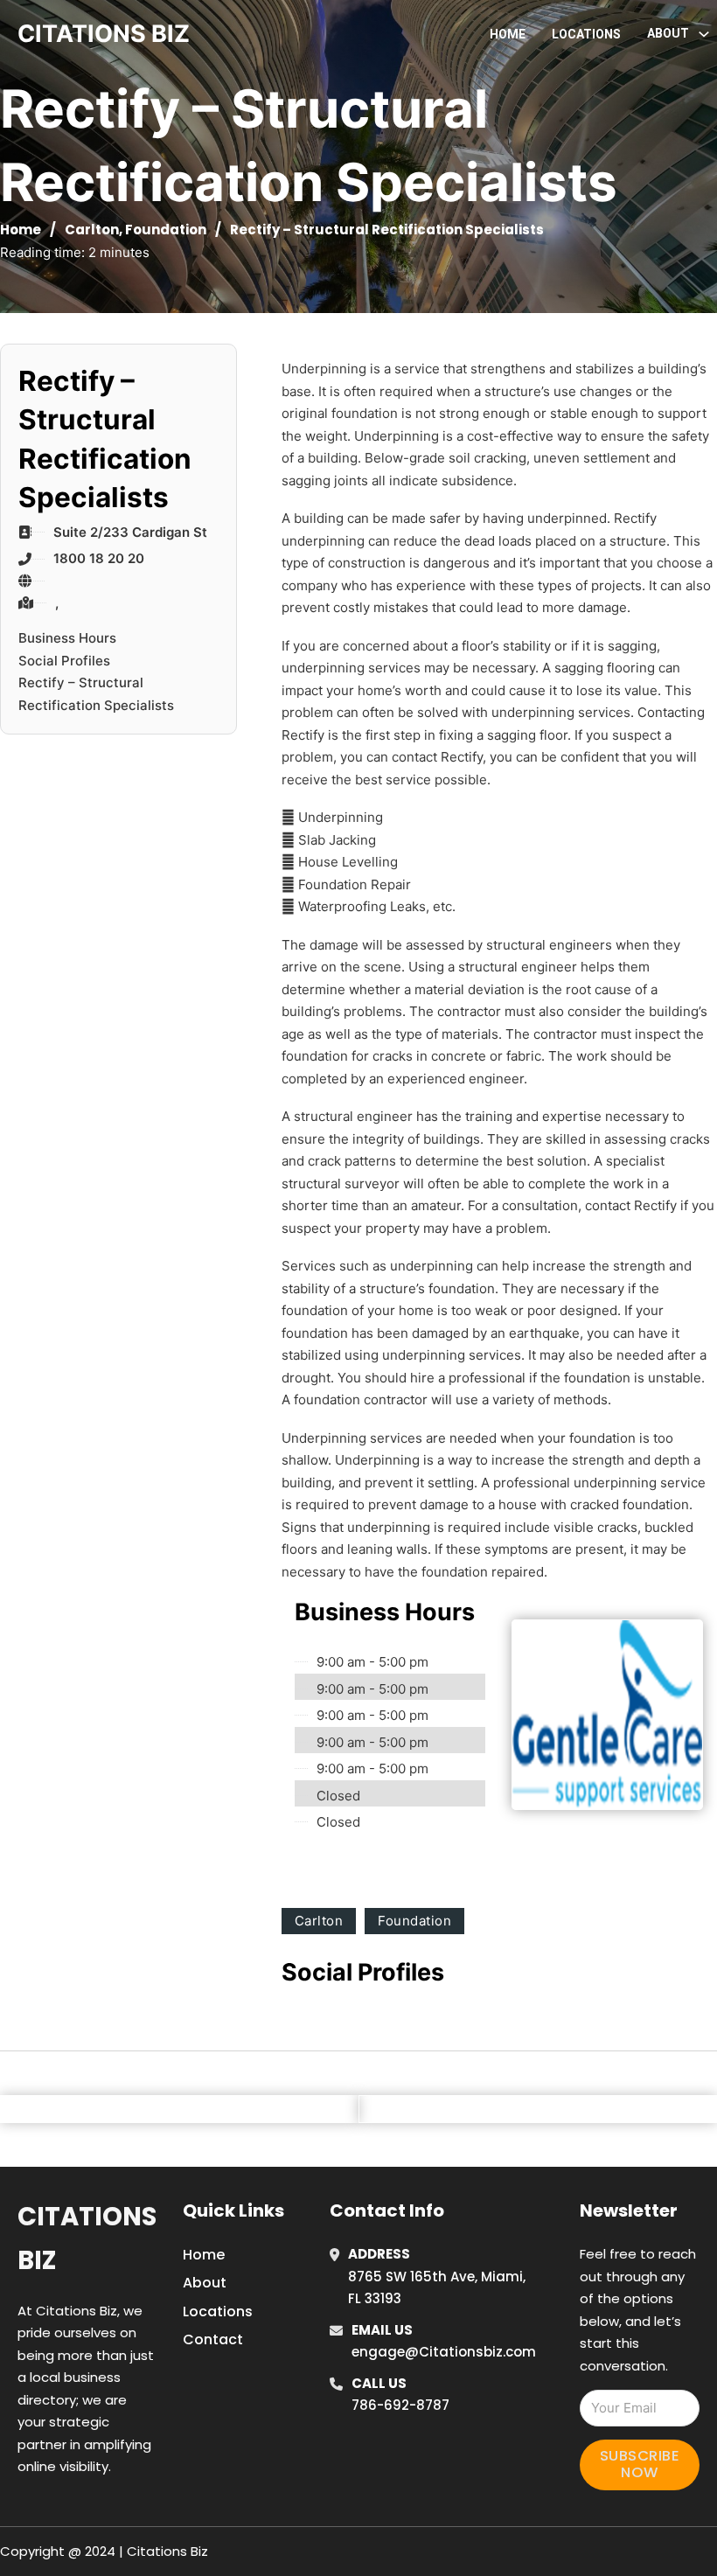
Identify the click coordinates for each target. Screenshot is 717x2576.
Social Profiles (64, 661)
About (205, 2283)
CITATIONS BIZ (104, 34)
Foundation (166, 230)
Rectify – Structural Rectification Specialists (96, 694)
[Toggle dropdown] (704, 34)
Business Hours (67, 638)
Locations (586, 34)
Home (508, 34)
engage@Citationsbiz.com (444, 2352)
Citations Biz (87, 2238)
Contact (213, 2339)
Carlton (92, 230)
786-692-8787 (400, 2405)
